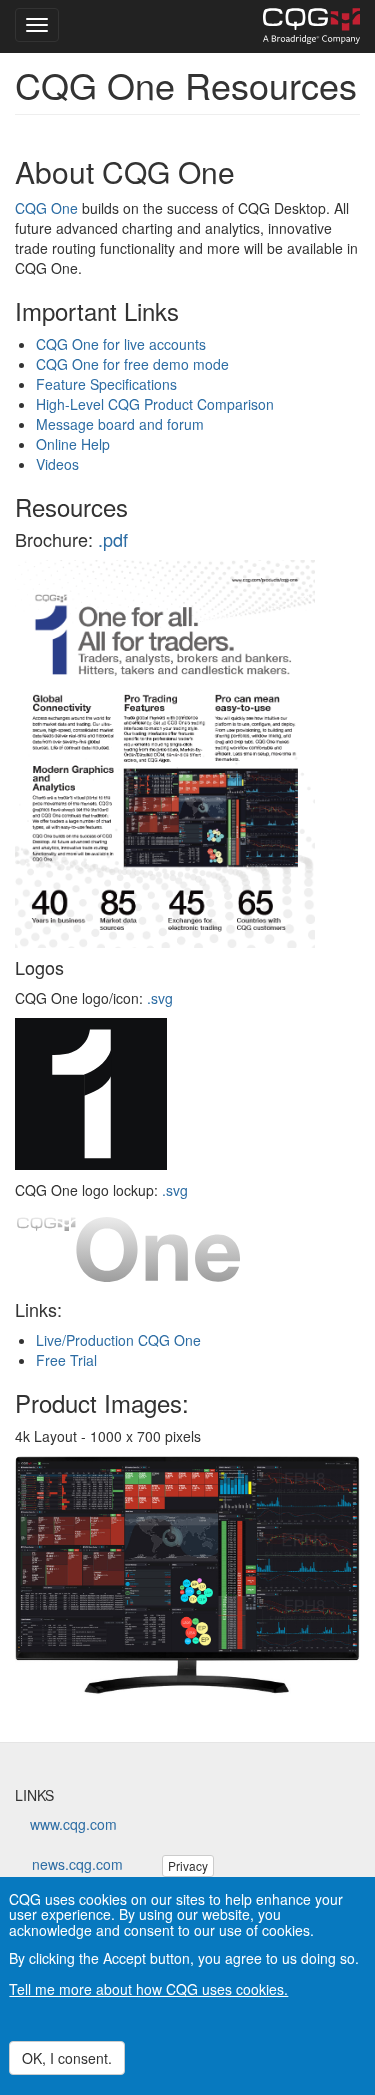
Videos (57, 464)
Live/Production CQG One (118, 1340)
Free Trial (66, 1360)
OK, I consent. (67, 2058)
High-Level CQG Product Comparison (155, 404)
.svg (160, 998)
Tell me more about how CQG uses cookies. (148, 1989)
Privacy (188, 1865)
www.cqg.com (73, 1824)
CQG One (46, 208)
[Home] (311, 26)
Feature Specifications (106, 384)
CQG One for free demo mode (132, 364)
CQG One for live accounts (121, 344)
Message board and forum (120, 424)
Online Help (73, 444)
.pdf (113, 539)
